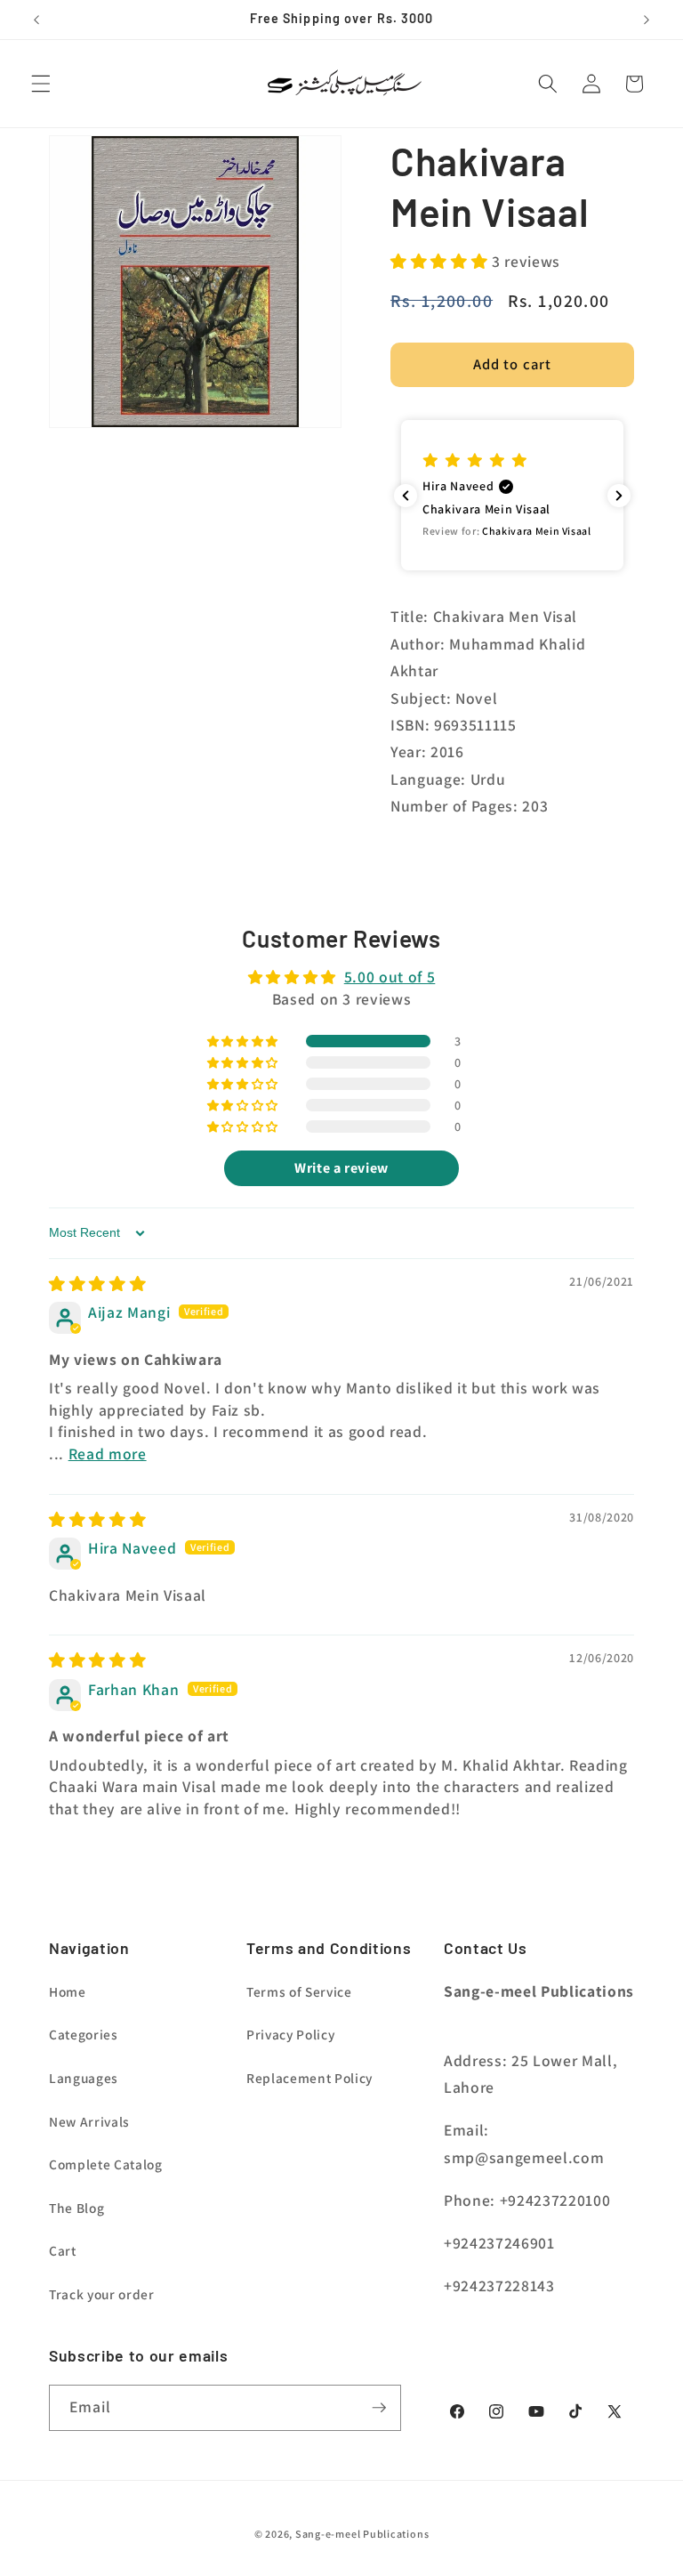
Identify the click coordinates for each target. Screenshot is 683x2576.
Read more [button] (108, 1454)
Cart (63, 2250)
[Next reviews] (619, 496)
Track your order (102, 2294)
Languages (84, 2078)
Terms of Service (299, 1991)
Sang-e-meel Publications (362, 2534)
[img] (97, 1284)
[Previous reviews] (406, 496)
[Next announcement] (647, 20)
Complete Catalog (106, 2164)
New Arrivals (89, 2121)
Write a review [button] (341, 1168)
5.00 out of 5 (390, 977)
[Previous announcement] (36, 20)
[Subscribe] (379, 2408)
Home (68, 1991)
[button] (41, 84)
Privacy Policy (290, 2034)
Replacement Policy (309, 2078)
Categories (84, 2034)
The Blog (76, 2208)
